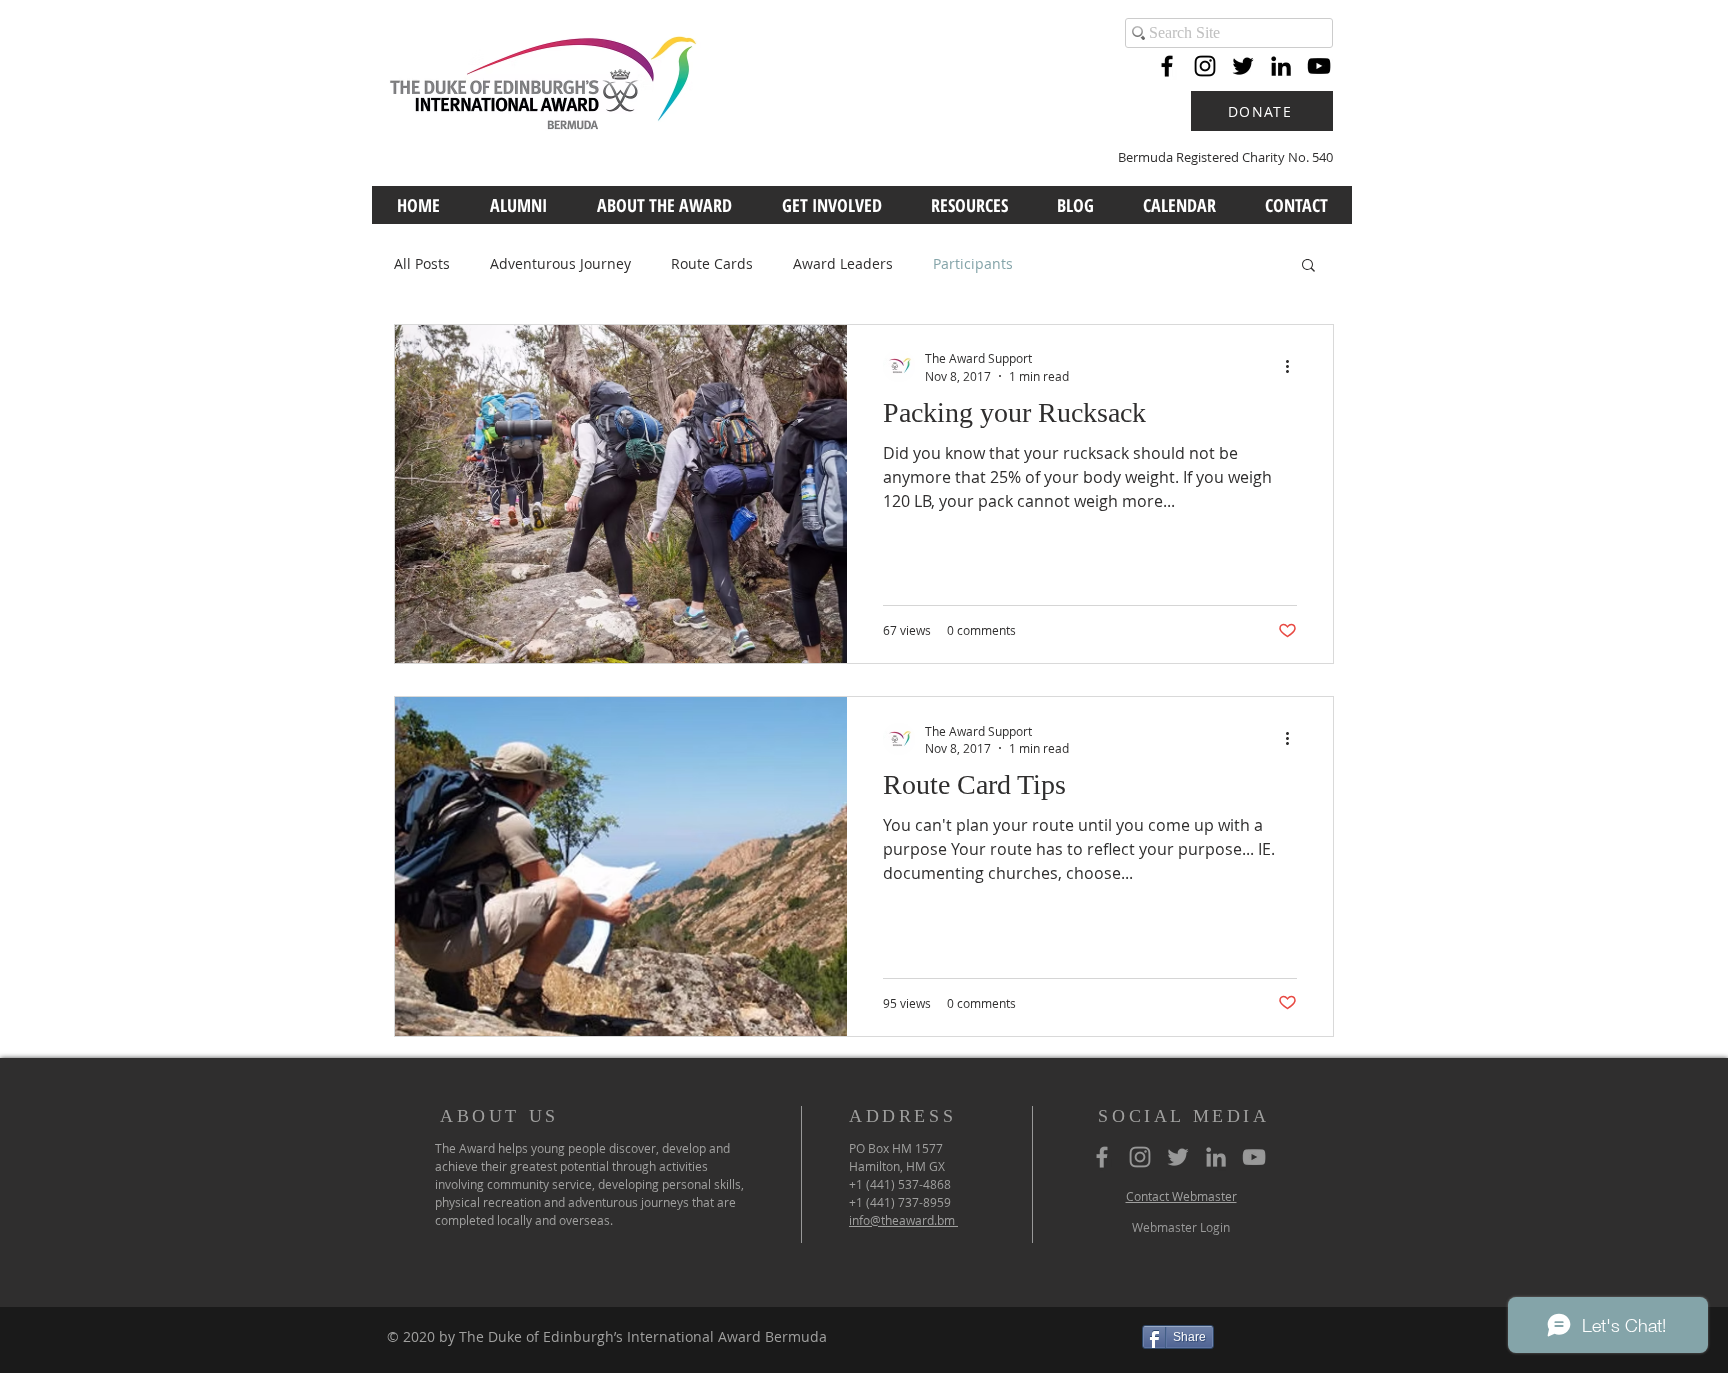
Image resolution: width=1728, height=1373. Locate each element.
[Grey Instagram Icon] (1140, 1157)
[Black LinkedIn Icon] (1281, 66)
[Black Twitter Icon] (1243, 66)
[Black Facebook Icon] (1167, 66)
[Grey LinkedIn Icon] (1216, 1157)
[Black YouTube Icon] (1319, 66)
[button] (1308, 266)
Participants (973, 263)
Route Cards (712, 263)
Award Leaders (843, 263)
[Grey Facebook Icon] (1102, 1157)
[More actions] (1294, 366)
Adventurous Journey (560, 263)
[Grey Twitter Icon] (1178, 1157)
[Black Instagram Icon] (1205, 66)
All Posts (422, 263)
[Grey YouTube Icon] (1254, 1157)
